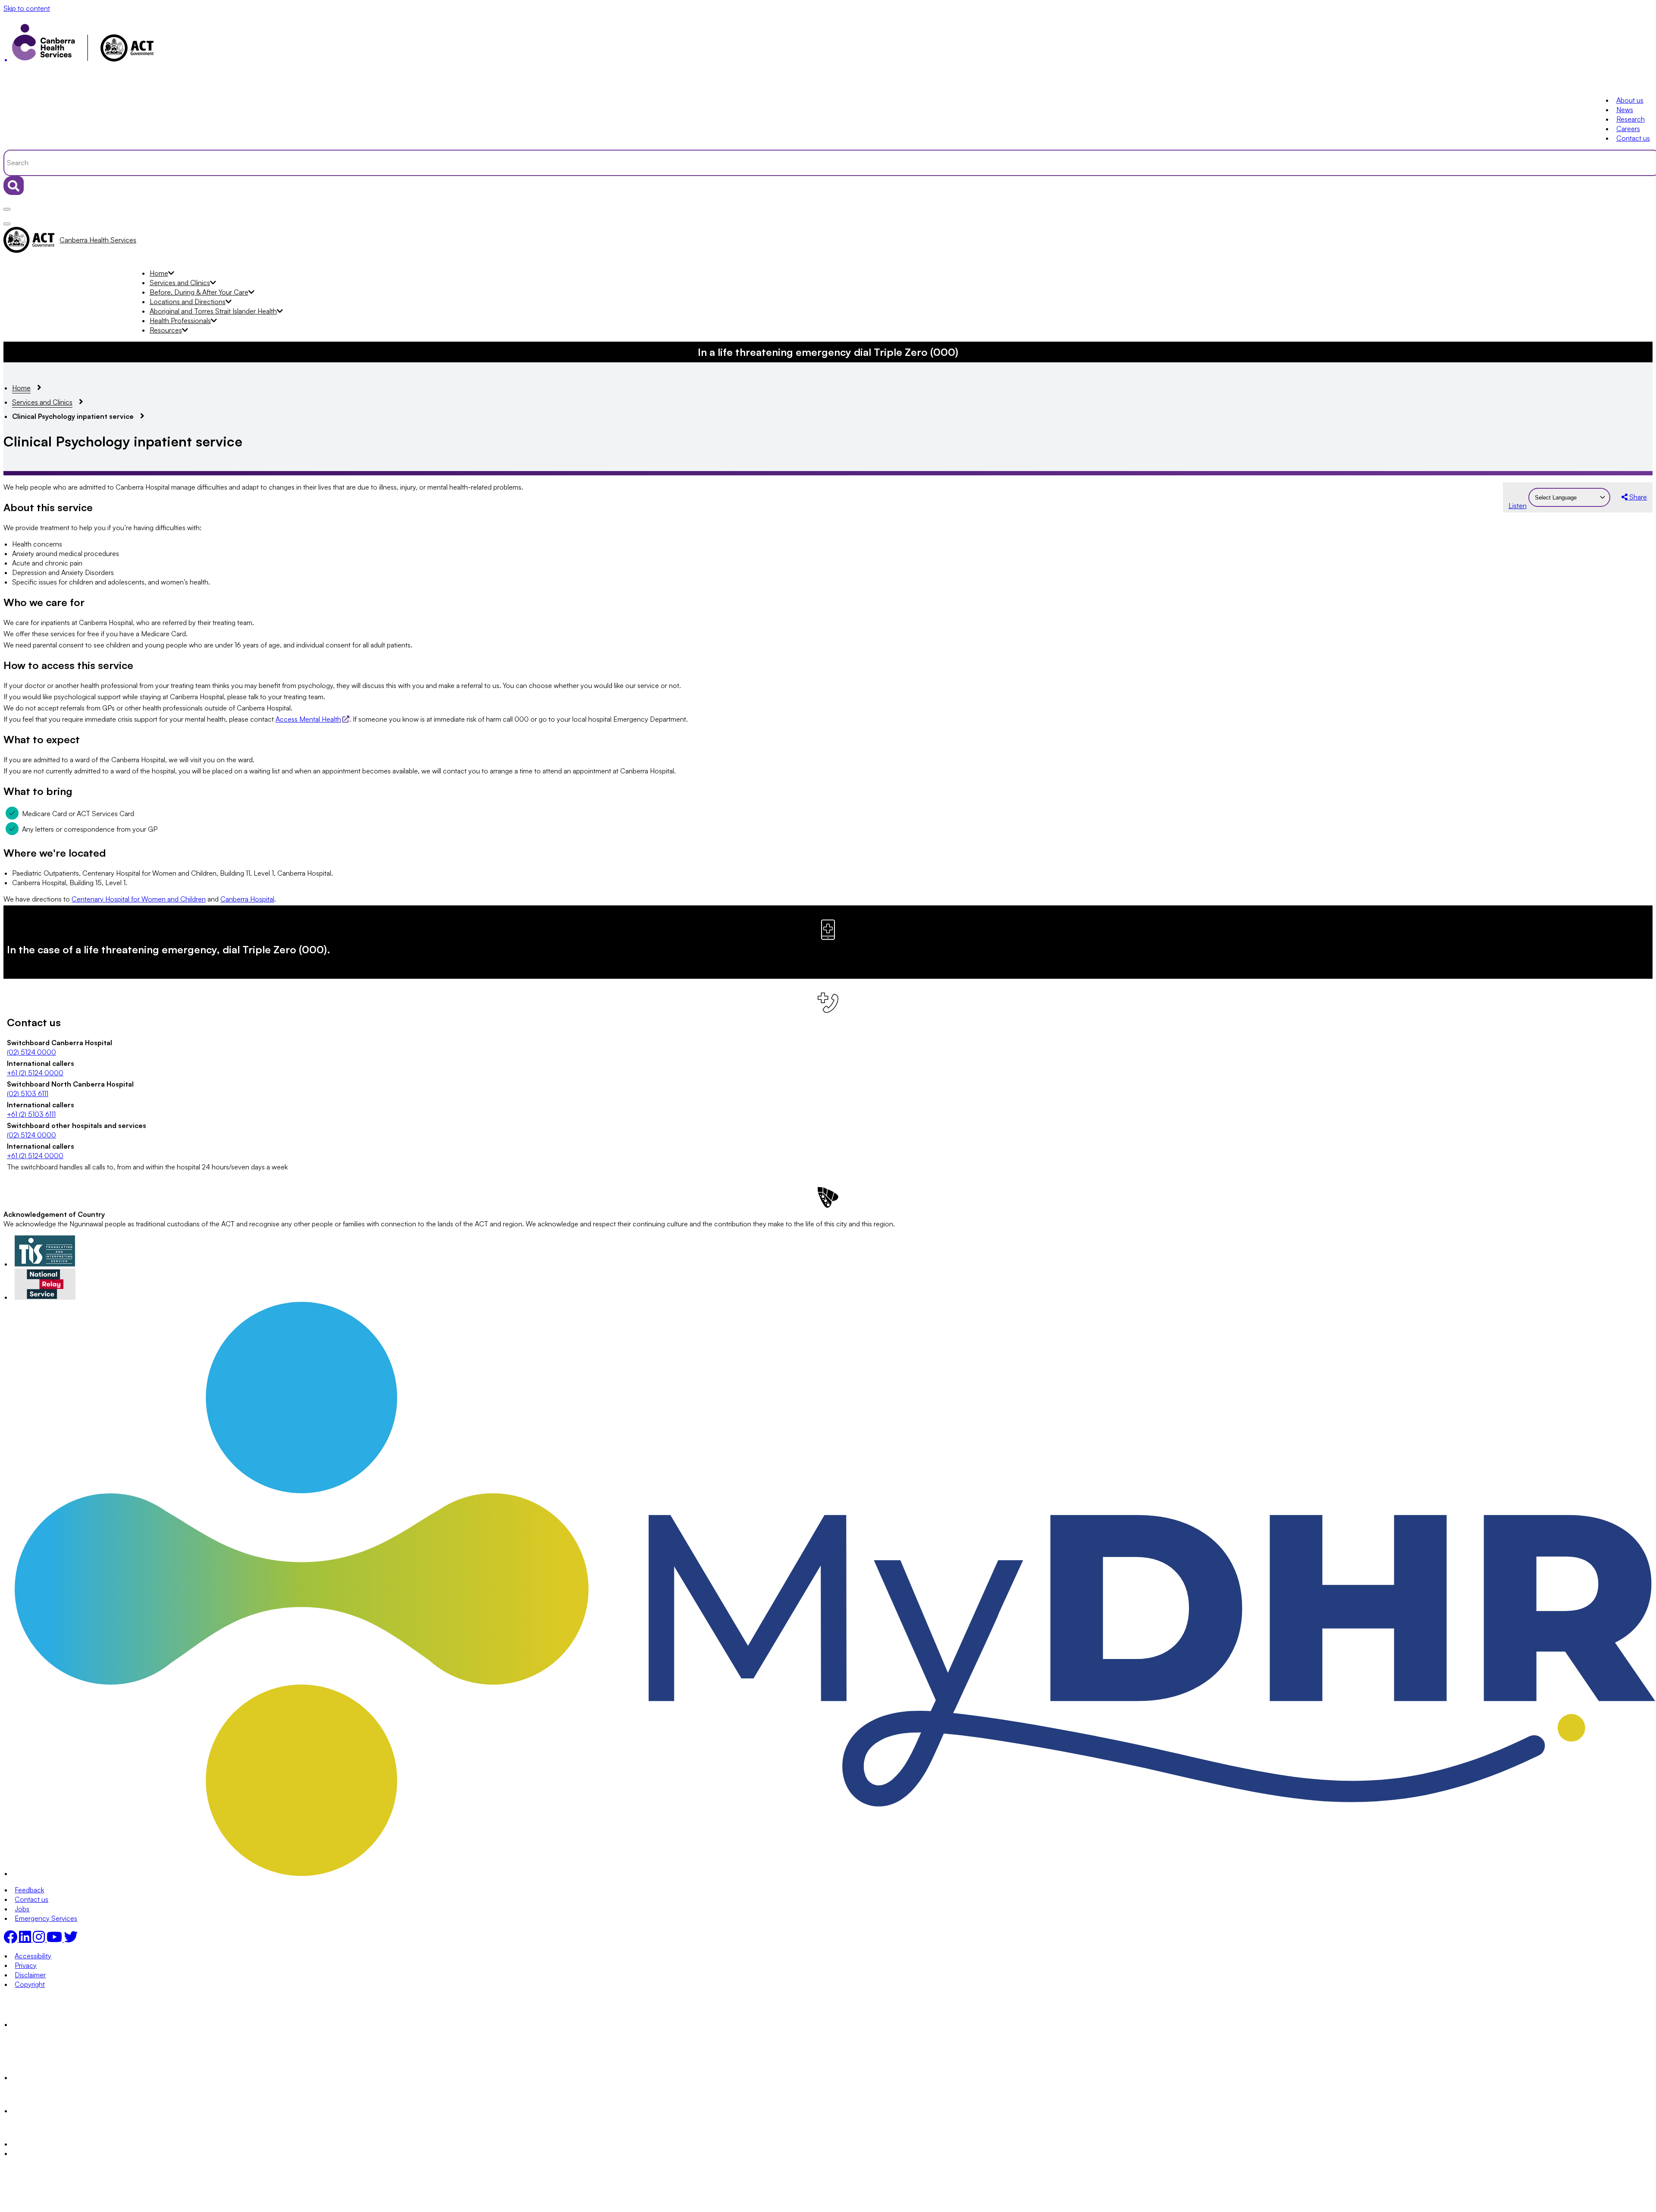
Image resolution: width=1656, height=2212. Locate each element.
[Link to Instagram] (40, 1939)
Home (159, 273)
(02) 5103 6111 (28, 1093)
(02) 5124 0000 (31, 1052)
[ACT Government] (45, 2144)
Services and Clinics (180, 283)
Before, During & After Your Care (199, 292)
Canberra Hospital (247, 899)
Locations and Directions (188, 302)
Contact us (1633, 138)
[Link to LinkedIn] (26, 1939)
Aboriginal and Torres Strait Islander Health (213, 311)
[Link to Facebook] (11, 1939)
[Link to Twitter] (71, 1939)
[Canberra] (45, 2024)
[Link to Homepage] (828, 45)
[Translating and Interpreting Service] (45, 1264)
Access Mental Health (308, 719)
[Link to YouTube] (55, 1939)
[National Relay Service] (45, 1297)
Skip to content (27, 8)
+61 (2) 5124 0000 (35, 1073)
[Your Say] (63, 2077)
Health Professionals (180, 320)
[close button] (7, 224)
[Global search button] (14, 185)
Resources (166, 330)
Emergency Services (46, 1918)
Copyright (30, 1984)
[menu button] (7, 209)
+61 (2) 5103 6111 (31, 1114)
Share (1637, 497)
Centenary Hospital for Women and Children (139, 899)
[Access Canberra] (45, 2111)
